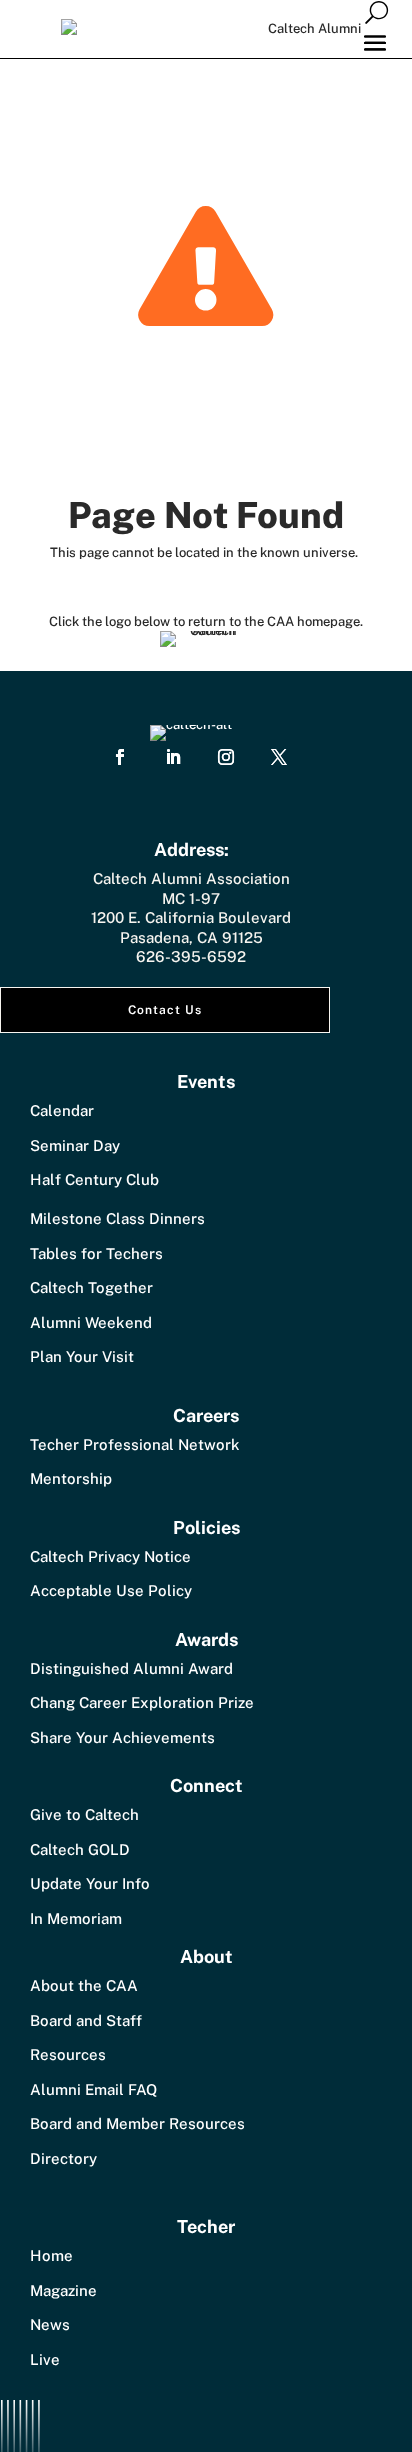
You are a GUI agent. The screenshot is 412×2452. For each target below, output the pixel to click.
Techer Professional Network (135, 1444)
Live (45, 2359)
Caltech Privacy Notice (110, 1556)
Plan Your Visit (82, 1356)
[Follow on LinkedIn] (173, 757)
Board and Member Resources (137, 2123)
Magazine (63, 2290)
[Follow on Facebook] (120, 757)
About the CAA (84, 1985)
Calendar (62, 1110)
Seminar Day (75, 1145)
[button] (375, 41)
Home (51, 2255)
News (50, 2324)
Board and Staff (86, 2020)
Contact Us (165, 1010)
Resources (68, 2054)
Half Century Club (94, 1179)
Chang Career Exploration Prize (142, 1702)
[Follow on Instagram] (226, 757)
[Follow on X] (279, 757)
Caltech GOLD (80, 1849)
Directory (63, 2158)
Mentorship (71, 1478)
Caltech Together (91, 1287)
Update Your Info (90, 1883)
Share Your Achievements (122, 1737)
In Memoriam (76, 1918)
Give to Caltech (84, 1814)
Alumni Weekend (91, 1322)
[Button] (376, 11)
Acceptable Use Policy (111, 1590)
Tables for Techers (96, 1253)
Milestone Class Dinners (117, 1218)
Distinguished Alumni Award (131, 1668)
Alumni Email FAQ (93, 2089)
